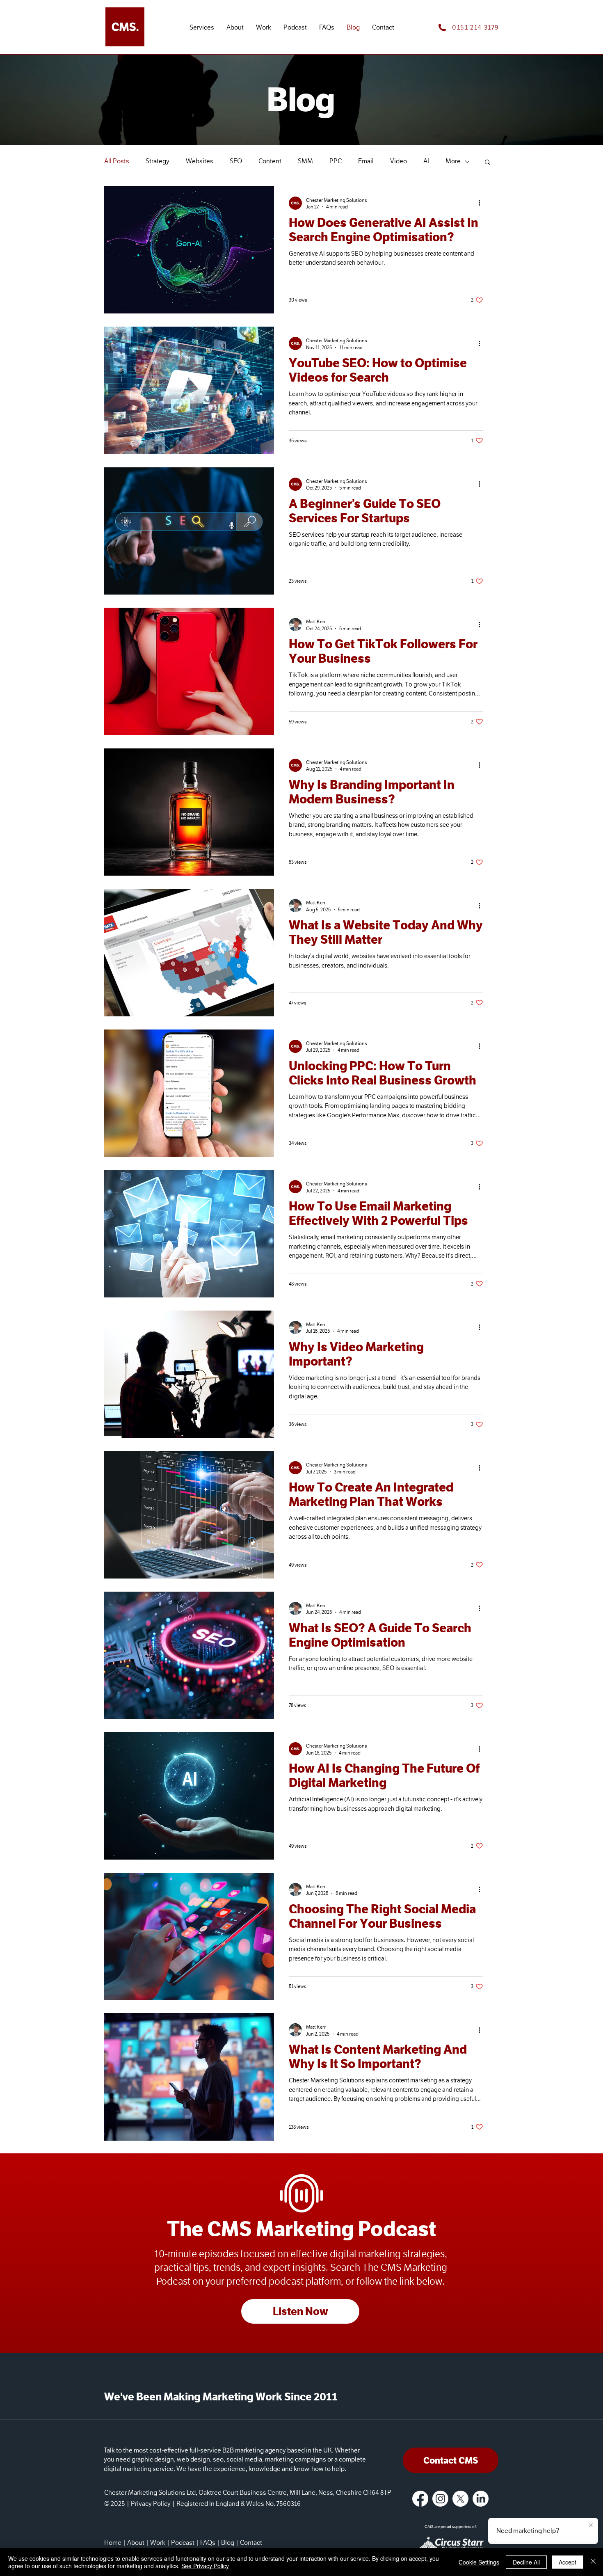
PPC (336, 161)
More (453, 161)
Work (158, 2543)
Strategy (158, 161)
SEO (236, 161)
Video (399, 161)
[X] (460, 2499)
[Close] (593, 2562)
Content (270, 161)
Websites (200, 161)
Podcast (183, 2543)
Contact (251, 2543)
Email (366, 161)
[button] (202, 28)
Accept (568, 2562)
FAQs (208, 2543)
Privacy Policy (151, 2504)
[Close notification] (591, 2526)
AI (426, 161)
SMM (305, 161)
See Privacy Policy (205, 2566)
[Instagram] (440, 2499)
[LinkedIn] (481, 2499)
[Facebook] (420, 2499)
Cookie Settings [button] (479, 2562)
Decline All (526, 2562)
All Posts (117, 161)
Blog (228, 2543)
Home (113, 2543)
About (136, 2543)
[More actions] (482, 203)
